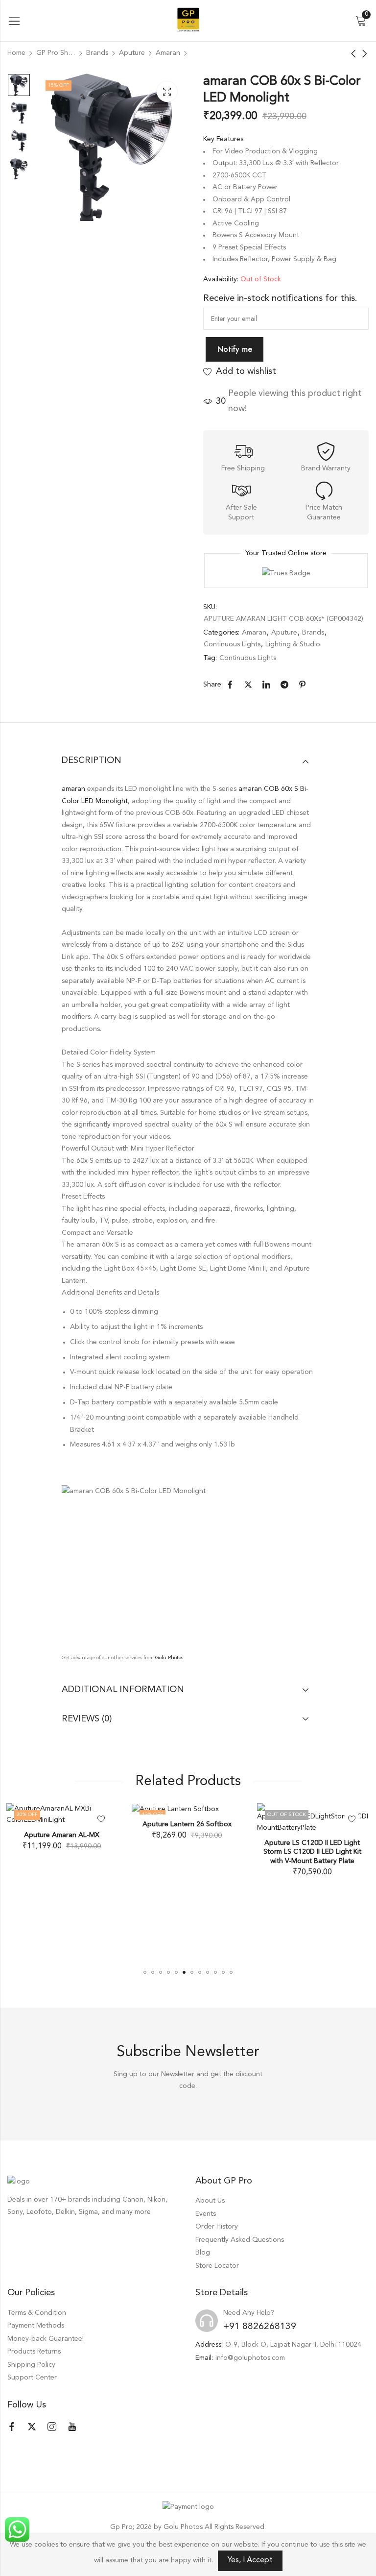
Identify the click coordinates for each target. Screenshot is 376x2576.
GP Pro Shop (56, 53)
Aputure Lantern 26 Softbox (65, 1824)
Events (206, 2214)
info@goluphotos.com (250, 2358)
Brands (97, 53)
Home (16, 53)
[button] (145, 1972)
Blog (203, 2253)
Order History (217, 2227)
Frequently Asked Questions (240, 2240)
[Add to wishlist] (230, 1819)
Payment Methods (36, 2326)
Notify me (235, 349)
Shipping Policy (31, 2365)
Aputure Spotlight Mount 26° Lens (316, 1824)
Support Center (32, 2378)
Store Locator (217, 2266)
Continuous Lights (232, 644)
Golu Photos (169, 1658)
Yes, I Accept (250, 2560)
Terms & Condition (37, 2313)
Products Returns (34, 2352)
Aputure (132, 53)
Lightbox (167, 92)
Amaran (168, 53)
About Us (210, 2201)
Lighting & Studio (293, 644)
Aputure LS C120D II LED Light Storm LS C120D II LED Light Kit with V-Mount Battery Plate (190, 1852)
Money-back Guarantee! (46, 2339)
